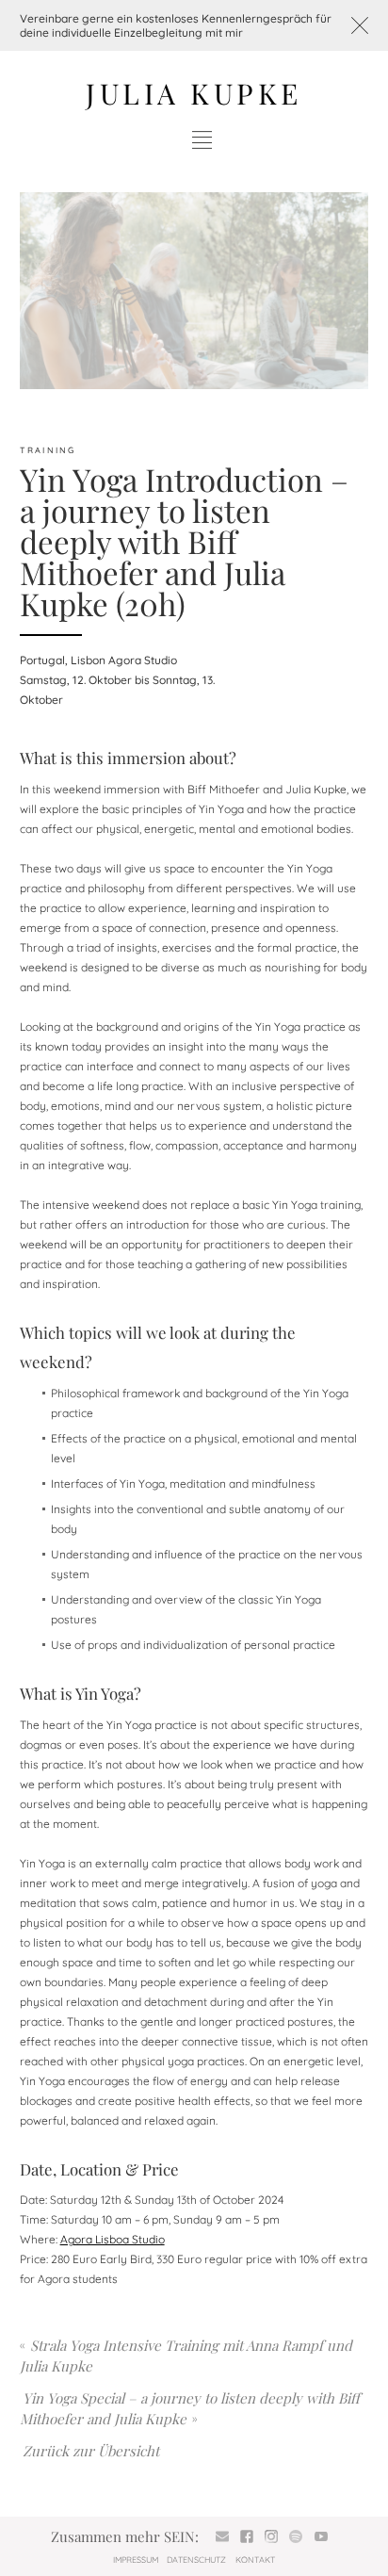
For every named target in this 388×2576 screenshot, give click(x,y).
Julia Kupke (194, 93)
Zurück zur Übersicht (91, 2451)
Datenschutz (196, 2560)
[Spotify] (296, 2537)
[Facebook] (247, 2537)
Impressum (136, 2560)
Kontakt (255, 2560)
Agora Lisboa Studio (113, 2239)
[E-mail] (222, 2537)
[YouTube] (321, 2537)
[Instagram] (272, 2537)
